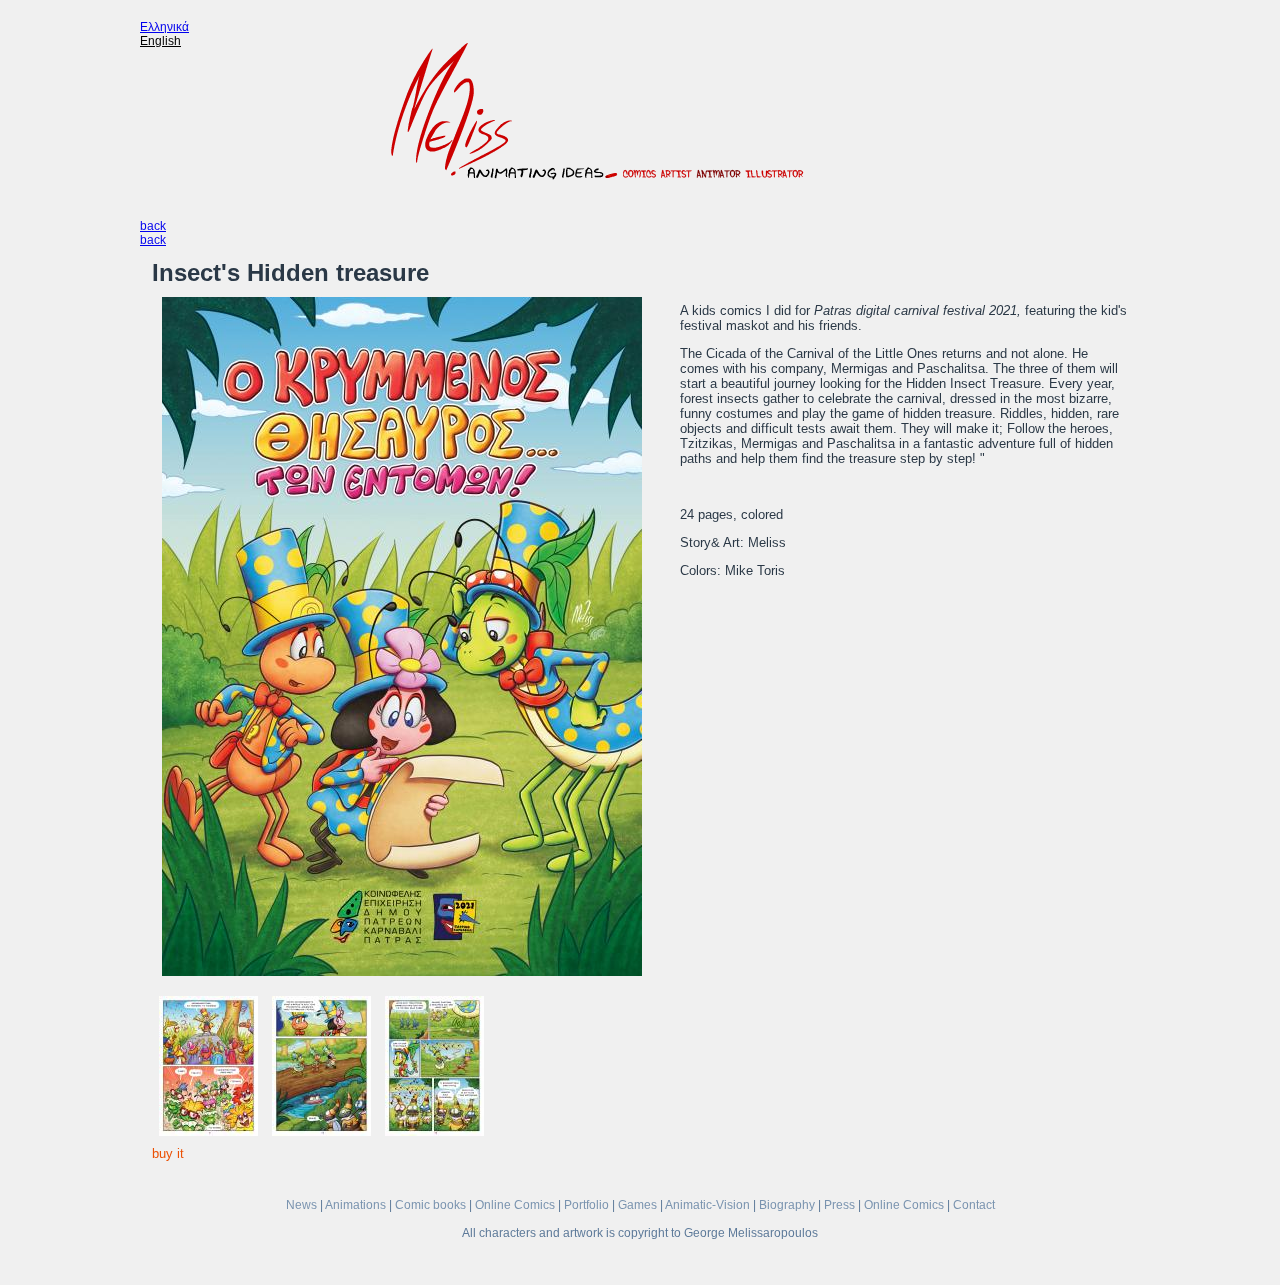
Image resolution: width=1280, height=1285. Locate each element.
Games (637, 1205)
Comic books (430, 1205)
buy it (168, 1153)
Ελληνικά (164, 27)
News (301, 1205)
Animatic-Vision (707, 1205)
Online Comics (515, 1205)
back (153, 226)
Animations (355, 1205)
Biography (787, 1205)
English (160, 41)
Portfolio (586, 1205)
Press (839, 1205)
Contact (974, 1205)
